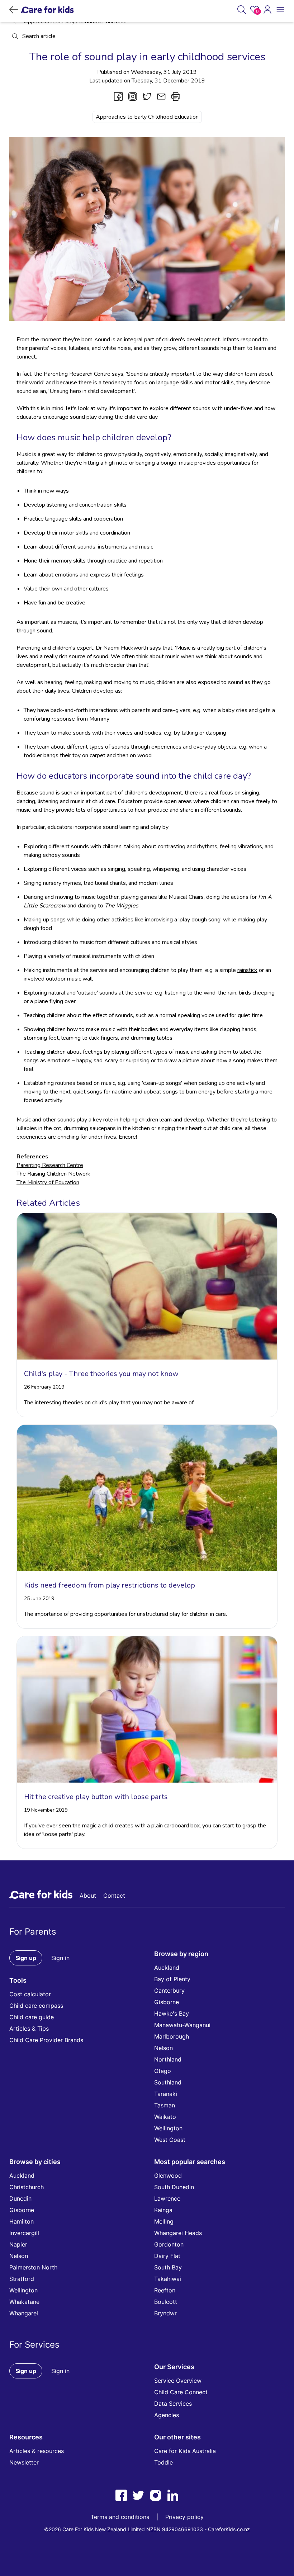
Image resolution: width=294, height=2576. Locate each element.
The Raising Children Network (53, 1174)
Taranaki (166, 2094)
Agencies (167, 2415)
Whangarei (24, 2313)
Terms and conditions (120, 2517)
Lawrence (167, 2198)
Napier (18, 2244)
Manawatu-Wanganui (182, 2025)
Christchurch (27, 2187)
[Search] (242, 10)
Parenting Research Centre (50, 1165)
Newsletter (24, 2462)
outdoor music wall (69, 979)
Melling (164, 2221)
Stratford (22, 2279)
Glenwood (168, 2176)
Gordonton (169, 2244)
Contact (114, 1896)
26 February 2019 (44, 1387)
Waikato (165, 2117)
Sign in (60, 1958)
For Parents (33, 1932)
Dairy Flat (167, 2256)
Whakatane (24, 2302)
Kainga (163, 2210)
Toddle (163, 2462)
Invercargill (24, 2233)
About (88, 1896)
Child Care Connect (181, 2392)
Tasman (165, 2105)
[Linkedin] (173, 2495)
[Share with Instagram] (133, 96)
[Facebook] (121, 2495)
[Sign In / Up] (267, 10)
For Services (34, 2345)
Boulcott (166, 2302)
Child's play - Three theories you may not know (101, 1374)
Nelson (163, 2048)
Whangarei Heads (178, 2233)
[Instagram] (156, 2495)
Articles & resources (37, 2451)
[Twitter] (138, 2495)
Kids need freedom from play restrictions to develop (110, 1585)
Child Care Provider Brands (46, 2040)
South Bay (168, 2267)
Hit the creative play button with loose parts (96, 1797)
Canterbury (169, 1991)
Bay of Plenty (172, 1979)
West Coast (170, 2140)
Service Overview (178, 2381)
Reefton (165, 2290)
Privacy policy (184, 2517)
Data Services (173, 2404)
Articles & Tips (29, 2029)
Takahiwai (168, 2279)
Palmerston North (33, 2267)
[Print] (176, 96)
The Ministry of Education (48, 1182)
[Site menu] (280, 10)
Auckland (167, 1968)
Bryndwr (165, 2313)
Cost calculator (30, 1994)
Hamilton (22, 2221)
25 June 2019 (39, 1598)
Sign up (26, 1958)
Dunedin (20, 2198)
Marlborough (172, 2036)
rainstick (247, 970)
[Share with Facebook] (118, 96)
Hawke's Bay (172, 2013)
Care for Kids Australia (185, 2451)
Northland (168, 2059)
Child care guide (32, 2017)
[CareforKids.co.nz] (47, 10)
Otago (163, 2071)
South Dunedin (174, 2187)
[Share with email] (161, 96)
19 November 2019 (46, 1810)
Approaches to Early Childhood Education (147, 117)
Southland (168, 2082)
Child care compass (36, 2006)
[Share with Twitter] (147, 96)
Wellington (168, 2128)
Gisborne (167, 2002)
